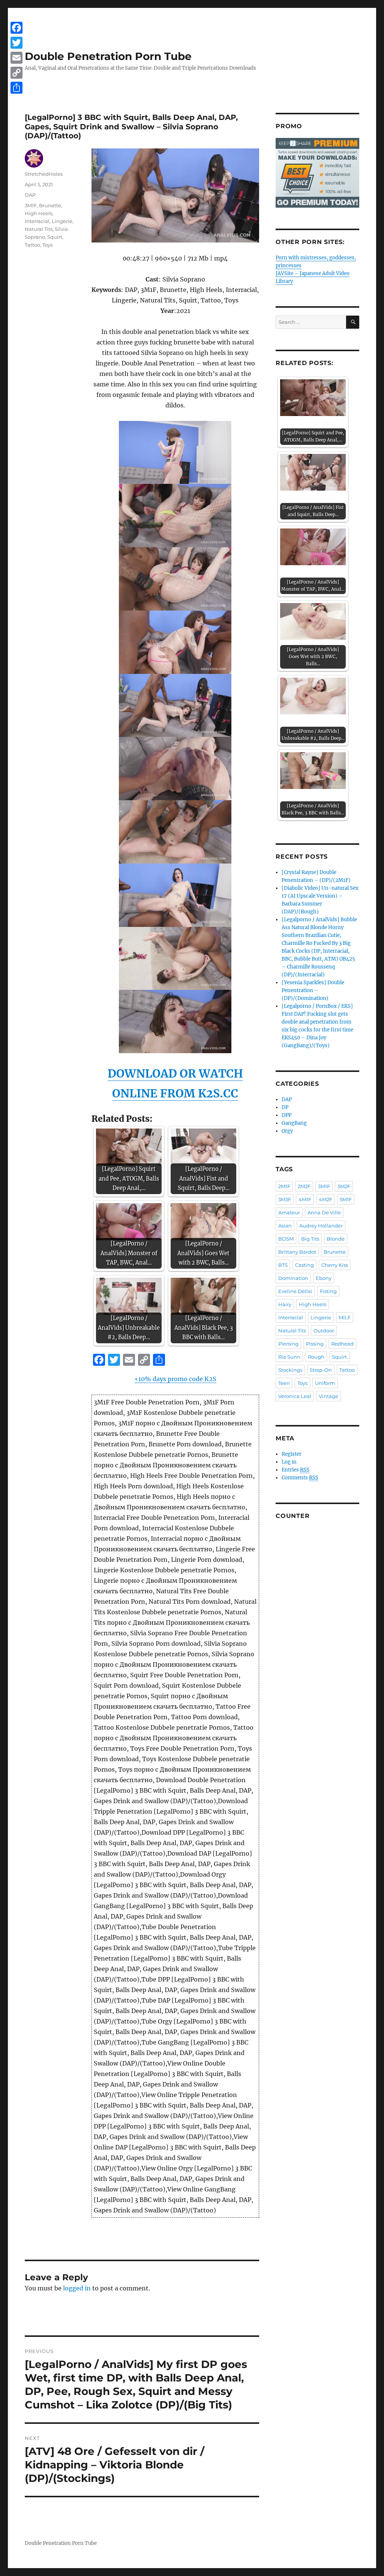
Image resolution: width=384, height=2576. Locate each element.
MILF (345, 1317)
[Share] (16, 88)
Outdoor (324, 1331)
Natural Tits (39, 229)
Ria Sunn (289, 1357)
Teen (284, 1383)
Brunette (50, 205)
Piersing (288, 1344)
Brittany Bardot (297, 1252)
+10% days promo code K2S (175, 1379)
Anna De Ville (324, 1212)
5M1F (346, 1199)
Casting (304, 1265)
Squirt (55, 237)
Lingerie (62, 221)
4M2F (325, 1199)
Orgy (287, 1131)
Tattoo (32, 245)
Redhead (342, 1344)
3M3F (285, 1199)
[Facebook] (16, 28)
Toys (47, 245)
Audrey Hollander (321, 1226)
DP (285, 1107)
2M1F (284, 1186)
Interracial (37, 221)
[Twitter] (16, 43)
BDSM (286, 1239)
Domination (293, 1278)
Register (292, 1454)
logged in (77, 2288)
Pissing (315, 1344)
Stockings (290, 1370)
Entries (295, 1470)
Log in (289, 1462)
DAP (30, 195)
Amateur (289, 1212)
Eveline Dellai (295, 1291)
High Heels (38, 213)
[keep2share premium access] (317, 173)
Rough (316, 1357)
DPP (286, 1115)
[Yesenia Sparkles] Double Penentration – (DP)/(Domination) (313, 990)
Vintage (328, 1396)
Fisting (328, 1291)
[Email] (16, 58)
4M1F (305, 1199)
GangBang (294, 1123)
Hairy (285, 1304)
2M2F (304, 1186)
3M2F (344, 1186)
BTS (283, 1265)
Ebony (324, 1278)
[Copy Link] (16, 73)
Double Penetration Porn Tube (108, 56)
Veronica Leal (295, 1396)
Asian (285, 1226)
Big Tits (310, 1239)
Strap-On (321, 1370)
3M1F (31, 205)
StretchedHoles (44, 174)
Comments (300, 1478)
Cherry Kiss (335, 1265)
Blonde (336, 1239)
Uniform (325, 1383)
